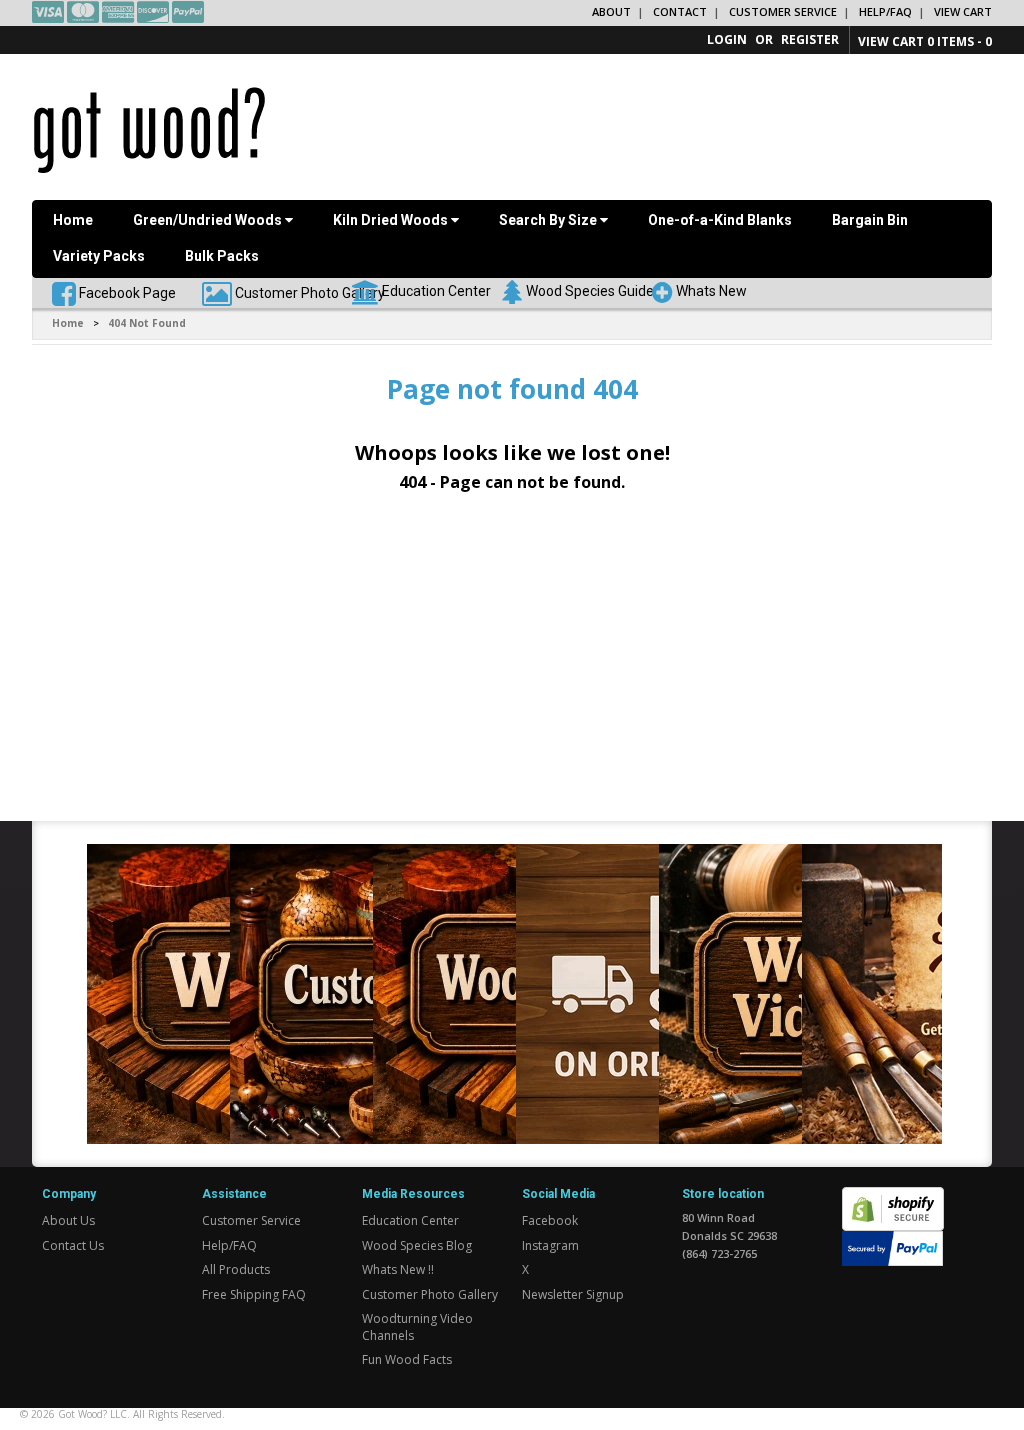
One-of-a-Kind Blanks (720, 220)
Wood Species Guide (590, 290)
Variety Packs (99, 256)
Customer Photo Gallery (310, 292)
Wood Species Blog (417, 1245)
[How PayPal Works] (892, 1247)
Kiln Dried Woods (392, 220)
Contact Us (73, 1245)
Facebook (550, 1220)
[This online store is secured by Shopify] (893, 1197)
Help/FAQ (885, 11)
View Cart (963, 11)
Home (73, 220)
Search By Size (549, 220)
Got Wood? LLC (92, 1414)
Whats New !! (398, 1269)
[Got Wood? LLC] (149, 129)
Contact (680, 11)
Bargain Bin (870, 220)
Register (810, 39)
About (611, 11)
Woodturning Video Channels (417, 1327)
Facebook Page (126, 292)
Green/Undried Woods (209, 220)
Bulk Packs (222, 256)
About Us (68, 1220)
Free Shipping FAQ (254, 1294)
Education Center (436, 290)
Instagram (550, 1245)
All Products (236, 1269)
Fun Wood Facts (407, 1359)
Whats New (711, 290)
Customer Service (783, 11)
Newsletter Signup (573, 1294)
